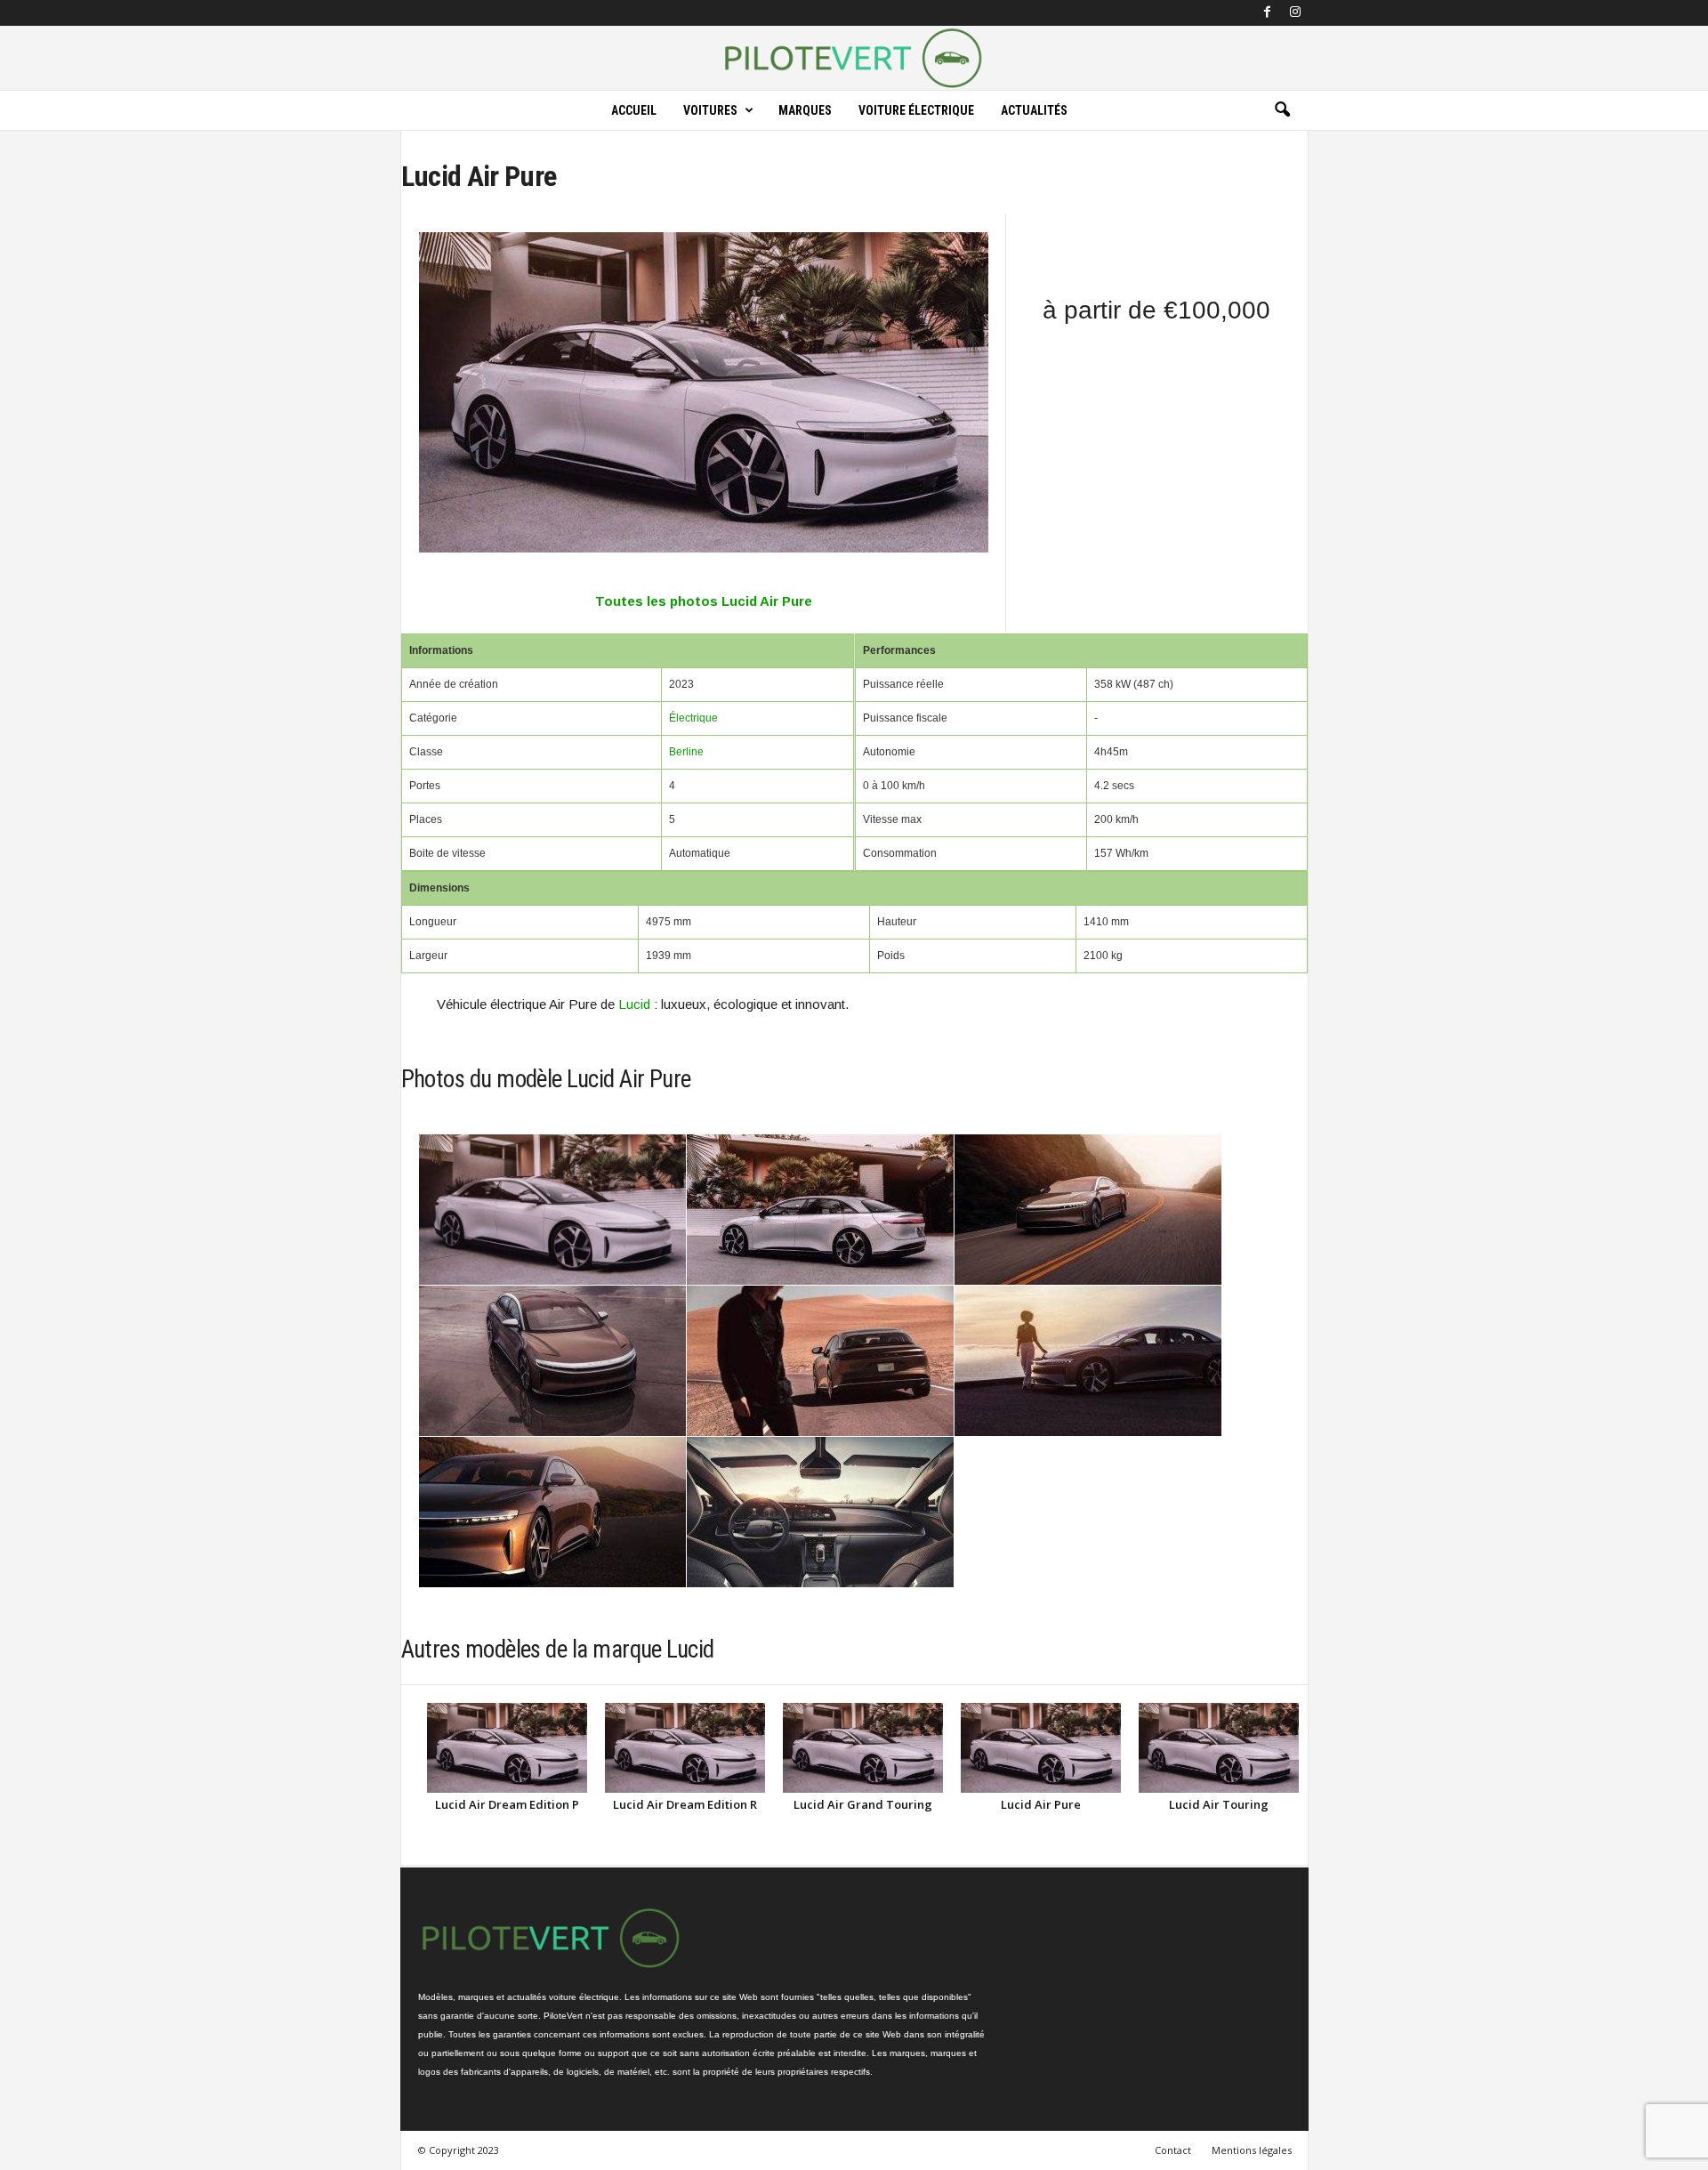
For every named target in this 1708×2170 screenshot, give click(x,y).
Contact (1173, 2150)
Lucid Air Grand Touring (863, 1804)
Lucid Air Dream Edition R (685, 1804)
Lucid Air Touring (1219, 1804)
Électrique (693, 718)
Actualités (1034, 110)
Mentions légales (1252, 2150)
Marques (805, 110)
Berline (686, 752)
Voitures (710, 110)
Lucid (634, 1004)
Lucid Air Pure (1041, 1804)
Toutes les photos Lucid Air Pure (704, 601)
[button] (1282, 110)
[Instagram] (1295, 13)
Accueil (634, 110)
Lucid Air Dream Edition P (507, 1804)
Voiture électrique (916, 110)
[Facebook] (1268, 13)
